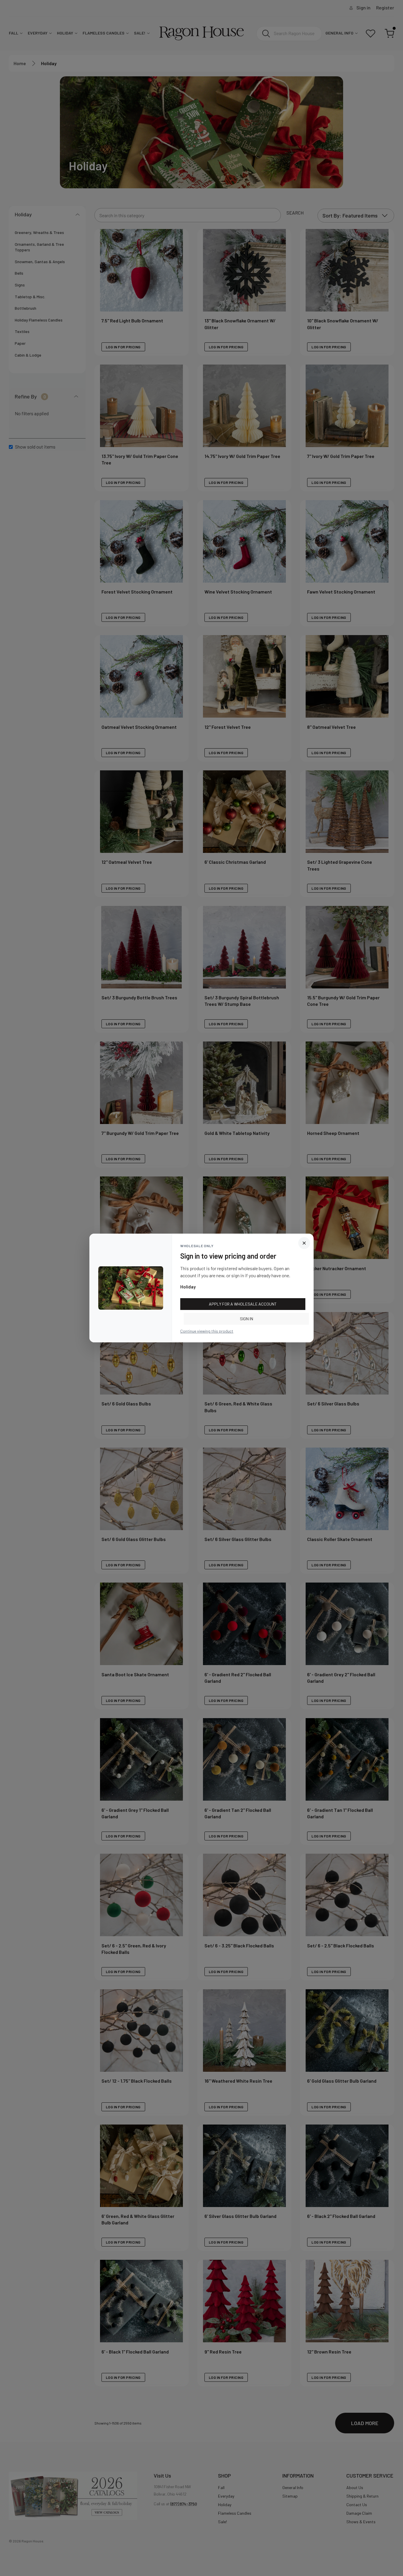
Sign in (246, 1319)
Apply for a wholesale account (243, 1304)
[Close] (304, 1243)
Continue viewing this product (207, 1331)
